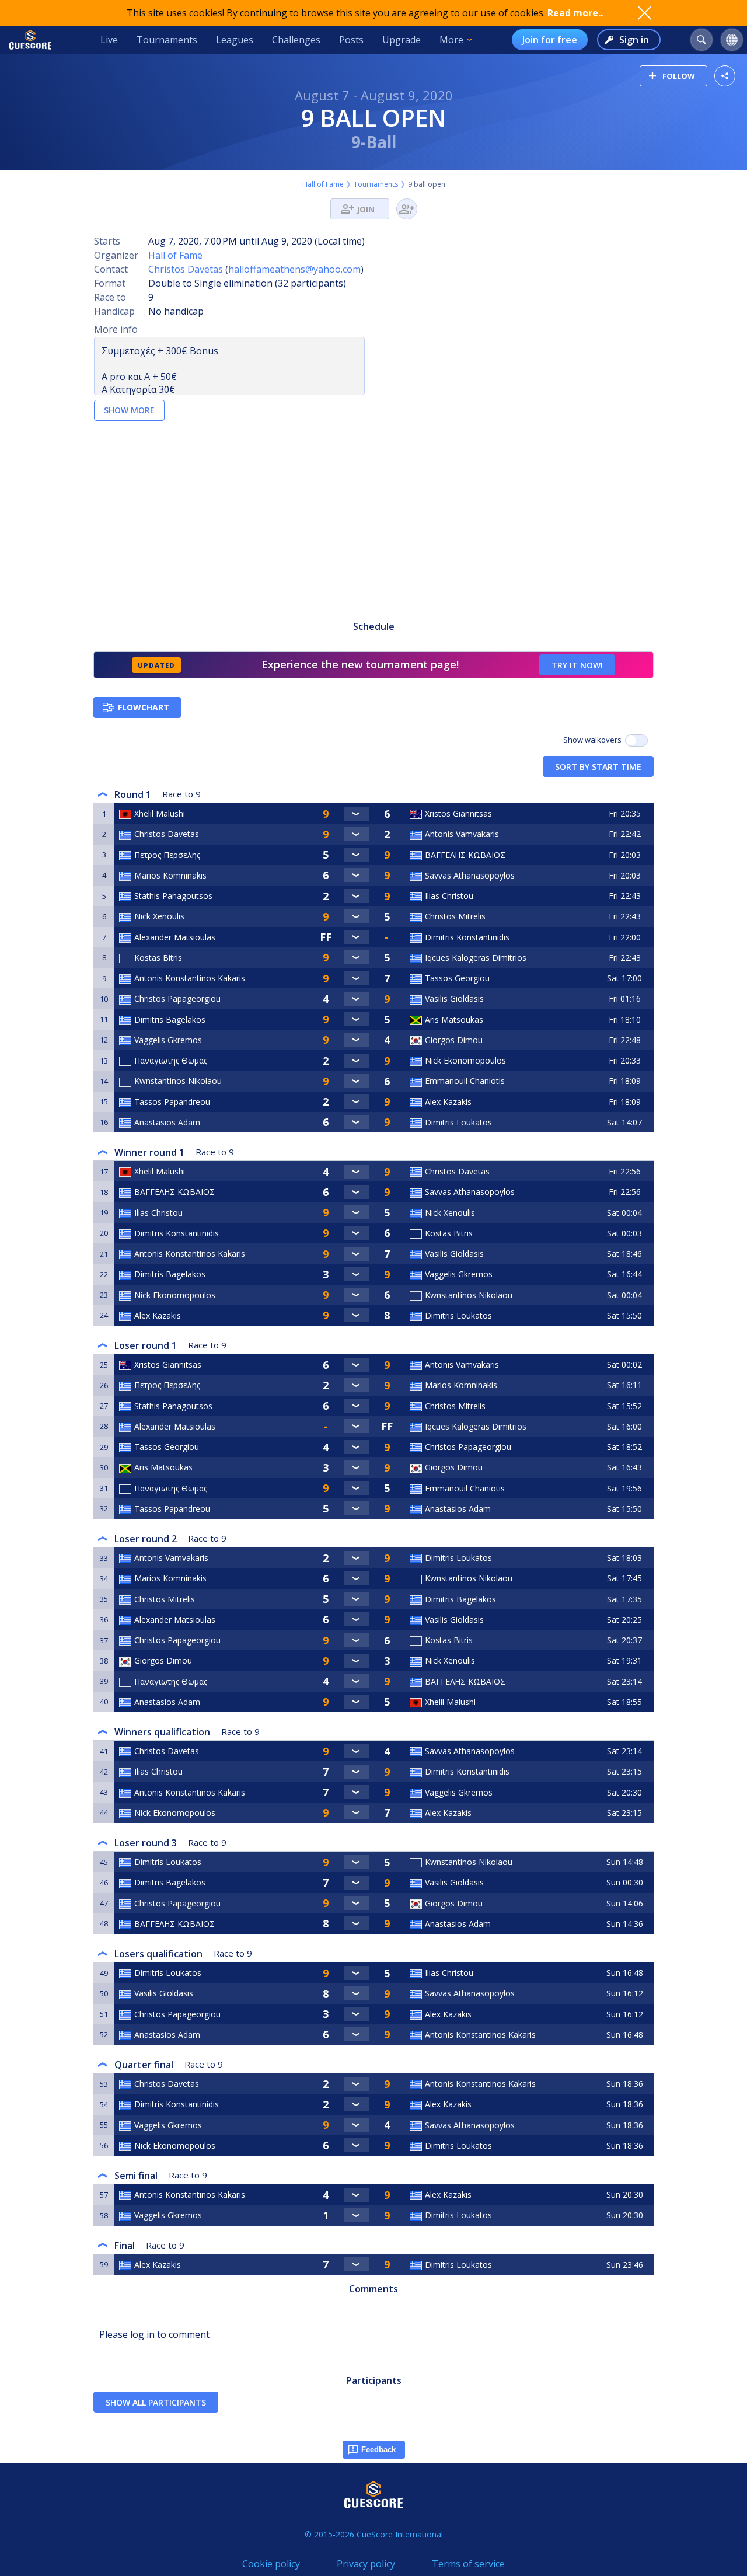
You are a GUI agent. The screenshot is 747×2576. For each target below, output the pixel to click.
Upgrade (402, 40)
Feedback (378, 2450)
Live (109, 40)
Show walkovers (594, 740)
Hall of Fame (323, 184)
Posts (351, 40)
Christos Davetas (186, 269)
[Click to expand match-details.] (356, 814)
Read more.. (575, 13)
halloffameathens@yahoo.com (294, 269)
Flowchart (144, 707)
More (451, 40)
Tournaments (167, 40)
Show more (129, 410)
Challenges (296, 40)
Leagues (235, 40)
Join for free (550, 40)
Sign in (634, 40)
